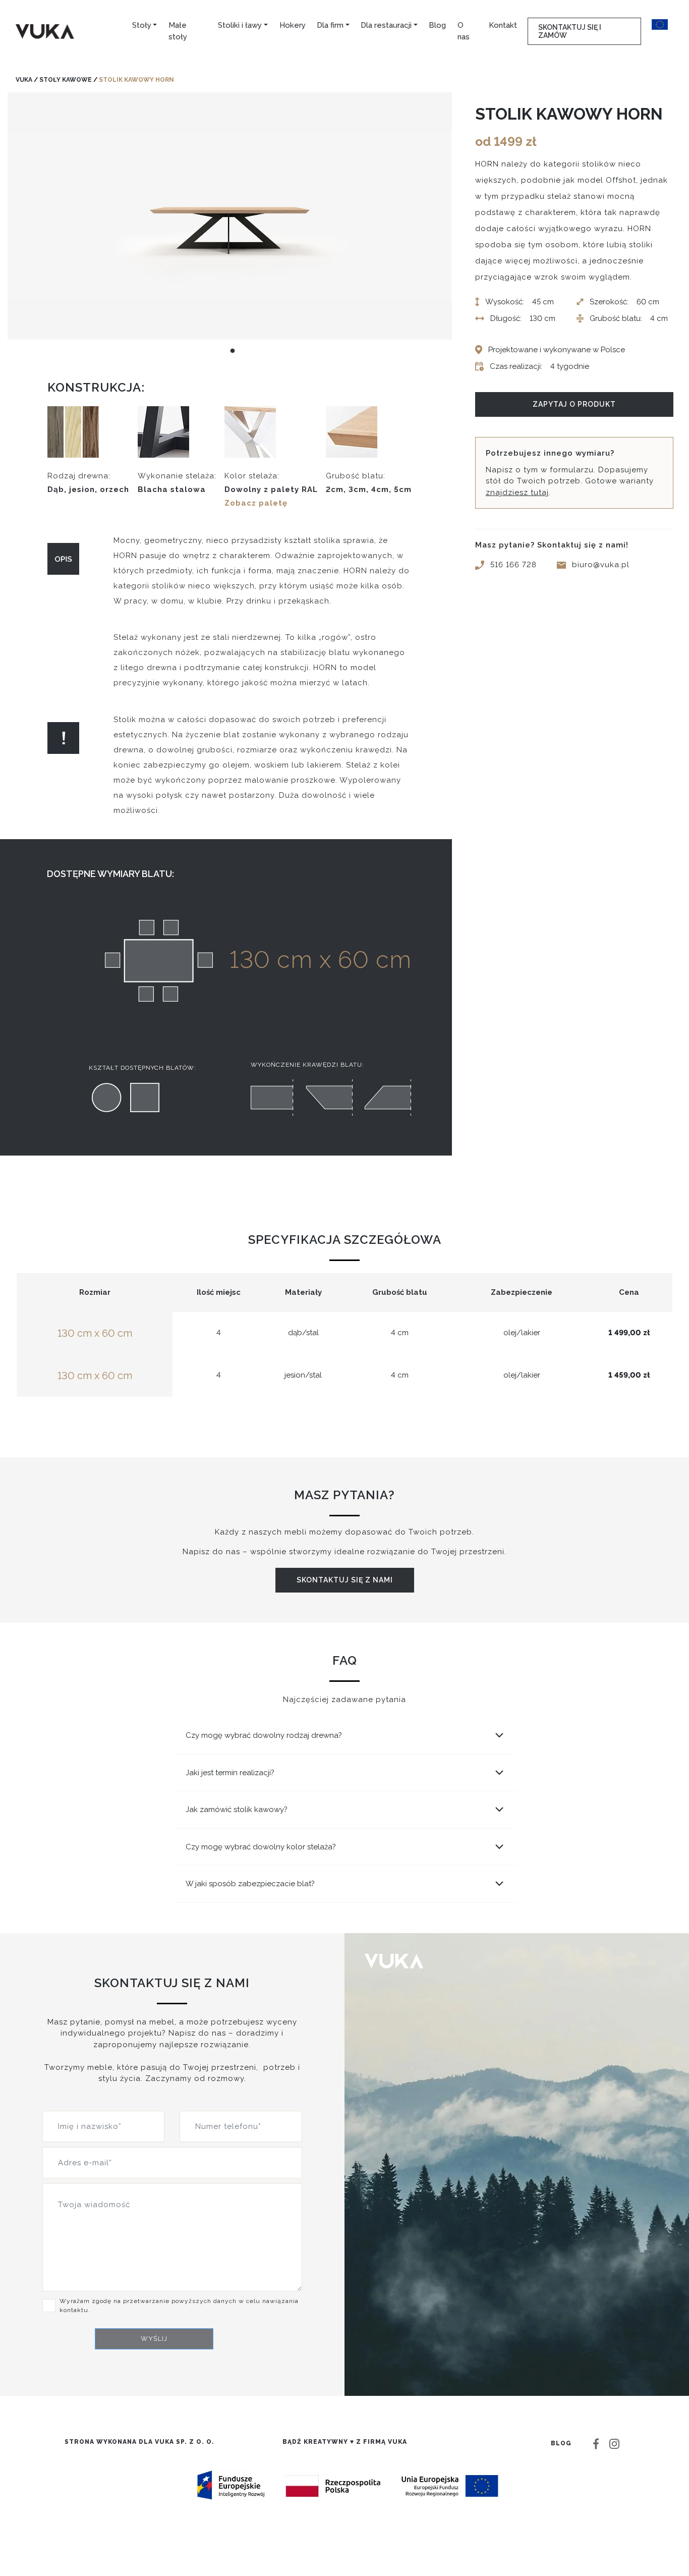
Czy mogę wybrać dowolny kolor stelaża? (261, 1847)
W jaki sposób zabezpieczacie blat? (250, 1884)
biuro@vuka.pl (601, 565)
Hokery (293, 25)
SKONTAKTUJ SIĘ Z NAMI (345, 1580)
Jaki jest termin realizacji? (230, 1773)
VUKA (24, 80)
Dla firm (330, 25)
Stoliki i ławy (240, 25)
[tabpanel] (230, 216)
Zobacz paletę (256, 503)
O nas (464, 31)
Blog (437, 25)
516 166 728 (513, 565)
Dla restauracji (386, 25)
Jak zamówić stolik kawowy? (237, 1810)
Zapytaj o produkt (574, 404)
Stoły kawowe (66, 80)
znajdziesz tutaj (517, 492)
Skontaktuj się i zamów (570, 31)
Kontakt (503, 25)
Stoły (142, 25)
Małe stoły (178, 31)
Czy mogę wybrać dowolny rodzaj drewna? (264, 1735)
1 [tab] (233, 351)
